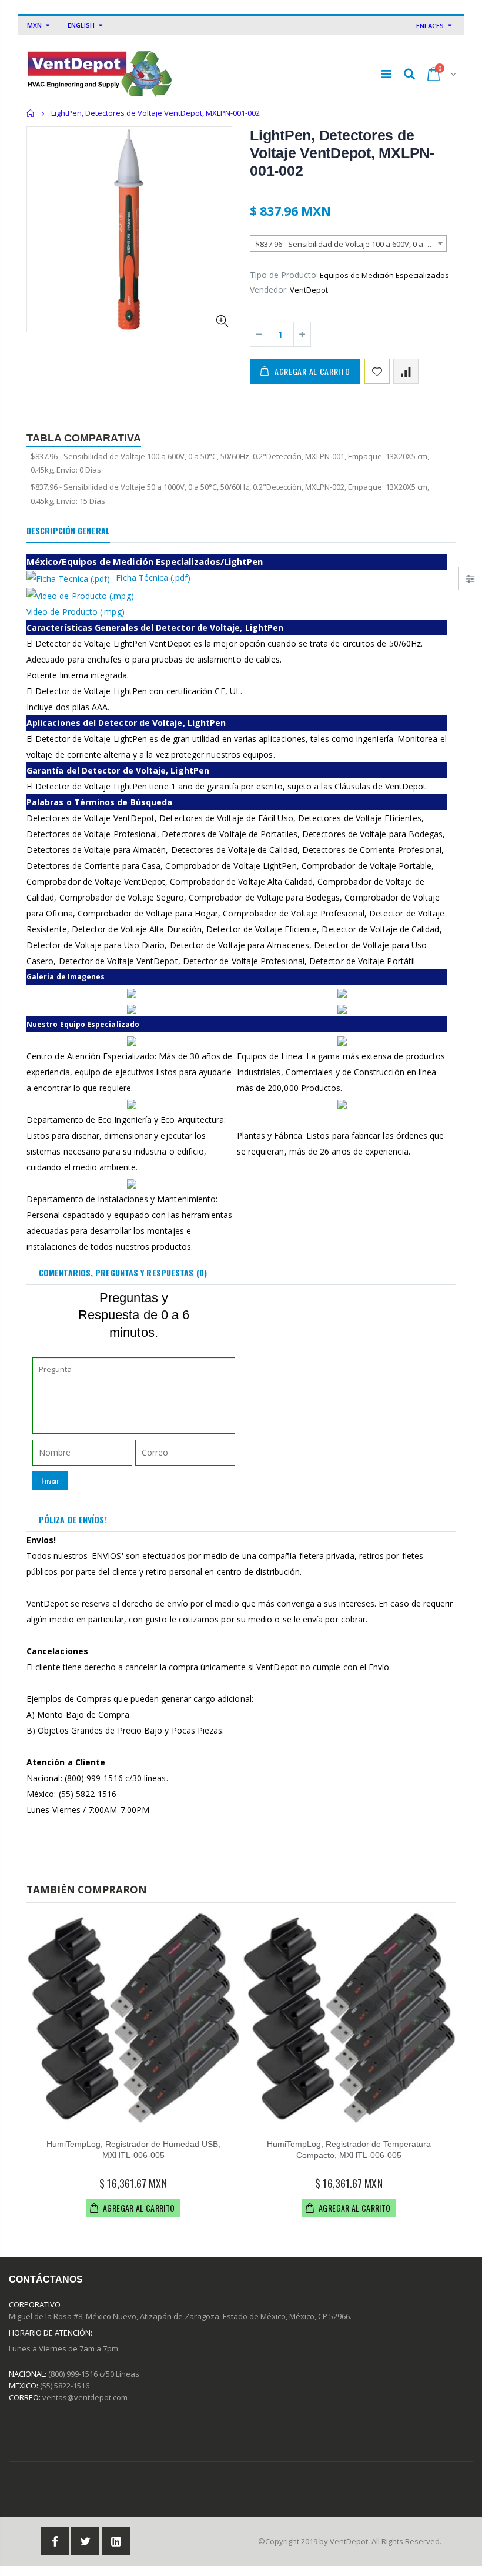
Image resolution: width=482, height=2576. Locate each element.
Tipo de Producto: (284, 275)
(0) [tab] (123, 1272)
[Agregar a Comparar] (406, 371)
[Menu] (386, 74)
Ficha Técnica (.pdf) (153, 578)
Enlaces (430, 26)
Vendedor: (269, 290)
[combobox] (348, 243)
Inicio (31, 113)
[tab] (68, 531)
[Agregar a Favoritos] (377, 371)
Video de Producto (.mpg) (76, 612)
